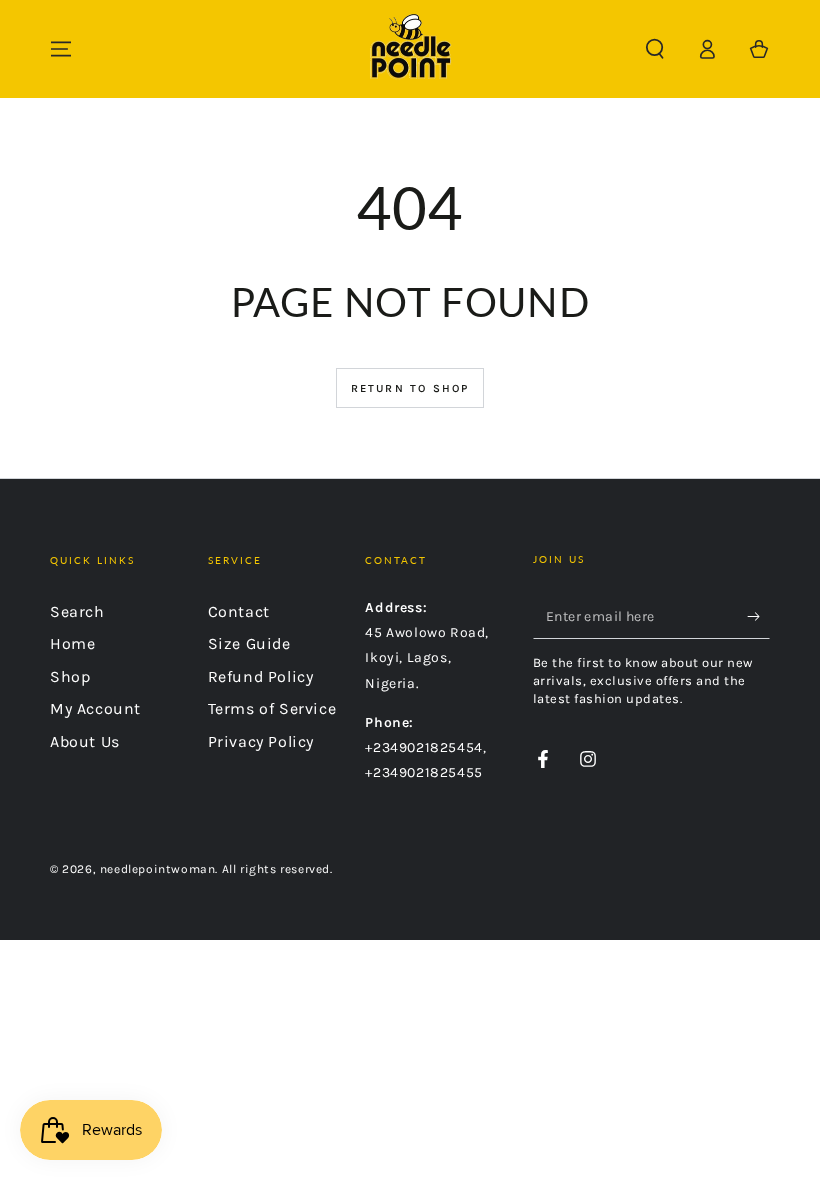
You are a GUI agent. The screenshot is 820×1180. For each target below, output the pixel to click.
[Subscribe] (758, 616)
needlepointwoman (158, 869)
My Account (95, 708)
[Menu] (61, 49)
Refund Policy (261, 676)
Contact (239, 611)
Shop (70, 676)
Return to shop (410, 388)
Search (77, 611)
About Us (85, 741)
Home (72, 643)
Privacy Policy (261, 741)
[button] (655, 49)
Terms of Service (272, 708)
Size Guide (249, 643)
